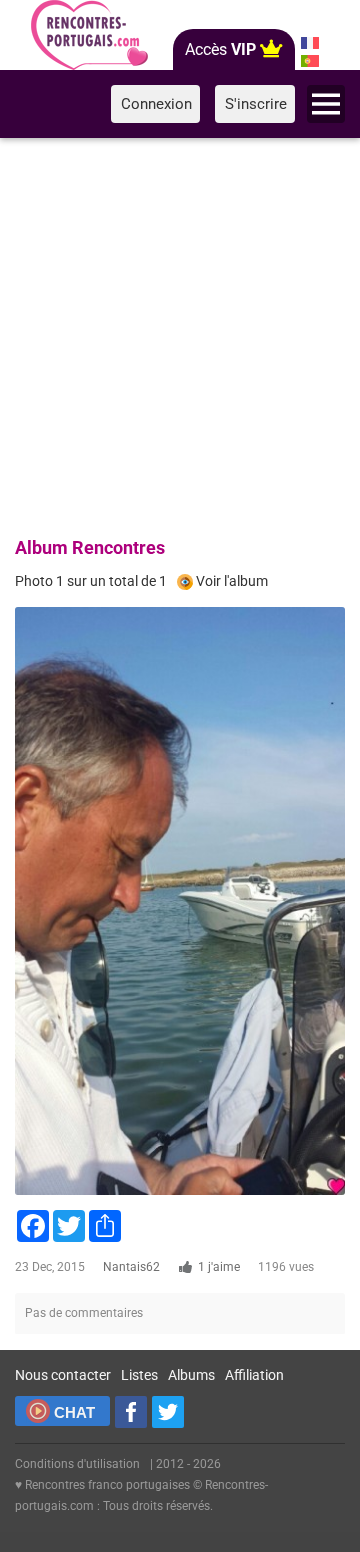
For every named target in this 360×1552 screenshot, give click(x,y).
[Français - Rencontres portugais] (310, 43)
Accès (220, 49)
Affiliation (254, 1375)
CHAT (74, 1412)
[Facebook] (131, 1412)
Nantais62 (131, 1267)
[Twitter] (168, 1412)
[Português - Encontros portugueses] (310, 61)
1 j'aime (219, 1267)
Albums (191, 1375)
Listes (139, 1375)
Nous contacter (63, 1375)
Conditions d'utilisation (77, 1464)
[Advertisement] (180, 334)
